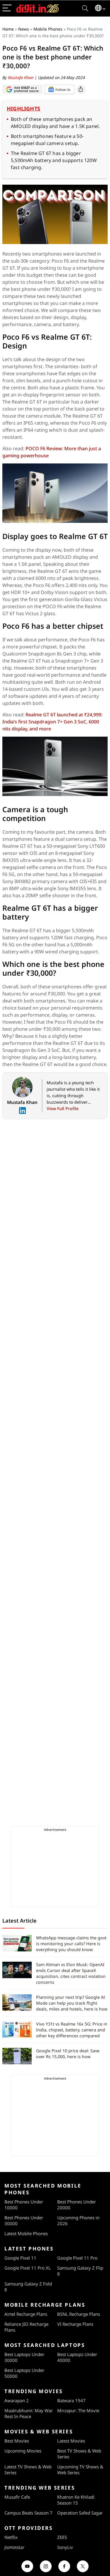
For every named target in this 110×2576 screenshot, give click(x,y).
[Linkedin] (22, 1111)
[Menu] (7, 8)
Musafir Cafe (17, 2497)
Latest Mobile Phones (26, 2233)
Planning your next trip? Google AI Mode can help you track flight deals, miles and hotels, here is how (72, 2003)
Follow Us (63, 90)
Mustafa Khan (21, 77)
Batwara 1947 (71, 2400)
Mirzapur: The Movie (78, 2410)
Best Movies (17, 2441)
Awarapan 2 (17, 2400)
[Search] (85, 8)
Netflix (11, 2537)
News (24, 29)
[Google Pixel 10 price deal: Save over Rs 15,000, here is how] (17, 2056)
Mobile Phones (48, 29)
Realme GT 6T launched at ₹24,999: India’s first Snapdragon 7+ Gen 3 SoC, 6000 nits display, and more (52, 722)
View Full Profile (63, 1108)
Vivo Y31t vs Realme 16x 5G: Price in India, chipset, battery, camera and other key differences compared (72, 2030)
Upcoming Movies (23, 2451)
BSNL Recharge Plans (79, 2314)
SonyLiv (65, 2547)
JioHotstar (14, 2547)
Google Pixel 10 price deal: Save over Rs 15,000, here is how (68, 2054)
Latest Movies (71, 2441)
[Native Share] (81, 89)
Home (8, 29)
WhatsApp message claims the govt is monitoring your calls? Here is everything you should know (71, 1944)
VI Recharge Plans (75, 2324)
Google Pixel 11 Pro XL (28, 2268)
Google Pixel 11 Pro (77, 2258)
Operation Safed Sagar (80, 2513)
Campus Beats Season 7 (28, 2513)
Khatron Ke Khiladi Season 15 (76, 2500)
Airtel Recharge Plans (26, 2314)
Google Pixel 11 (20, 2258)
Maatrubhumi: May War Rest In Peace (29, 2413)
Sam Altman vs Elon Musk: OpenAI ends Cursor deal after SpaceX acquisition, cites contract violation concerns (71, 1973)
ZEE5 (62, 2537)
